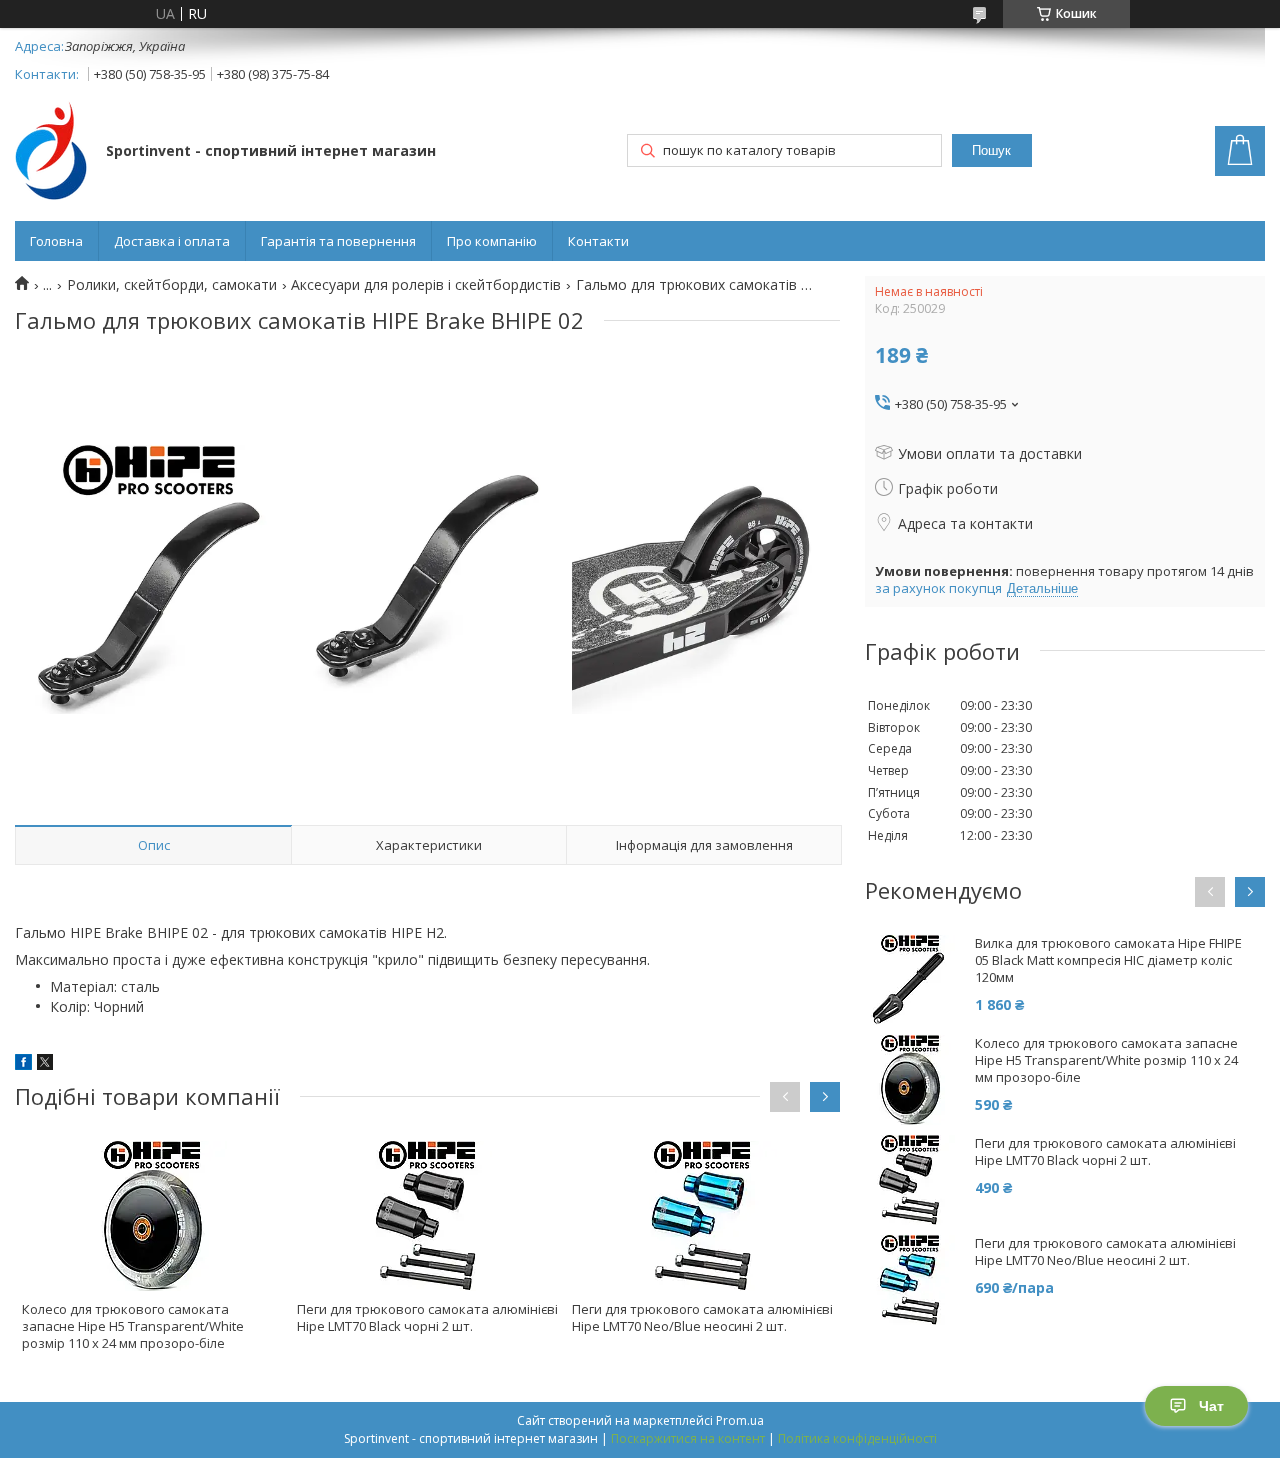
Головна (56, 241)
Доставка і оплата (172, 241)
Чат (1211, 1406)
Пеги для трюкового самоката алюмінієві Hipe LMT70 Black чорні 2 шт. (427, 1317)
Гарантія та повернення (338, 241)
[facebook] (23, 1064)
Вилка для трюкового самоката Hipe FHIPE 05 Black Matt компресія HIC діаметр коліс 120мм (1108, 960)
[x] (45, 1064)
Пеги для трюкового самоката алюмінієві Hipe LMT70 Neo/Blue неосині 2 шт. (702, 1317)
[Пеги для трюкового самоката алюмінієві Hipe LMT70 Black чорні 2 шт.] (428, 1216)
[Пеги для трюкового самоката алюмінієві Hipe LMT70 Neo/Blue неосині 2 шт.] (703, 1216)
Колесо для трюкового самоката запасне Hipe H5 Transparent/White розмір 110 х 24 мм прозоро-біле (133, 1326)
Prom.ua (740, 1420)
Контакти (598, 241)
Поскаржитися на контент (688, 1438)
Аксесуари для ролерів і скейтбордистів (426, 285)
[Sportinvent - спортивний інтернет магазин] (51, 152)
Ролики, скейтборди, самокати (172, 285)
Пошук (991, 150)
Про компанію (492, 241)
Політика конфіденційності (857, 1438)
